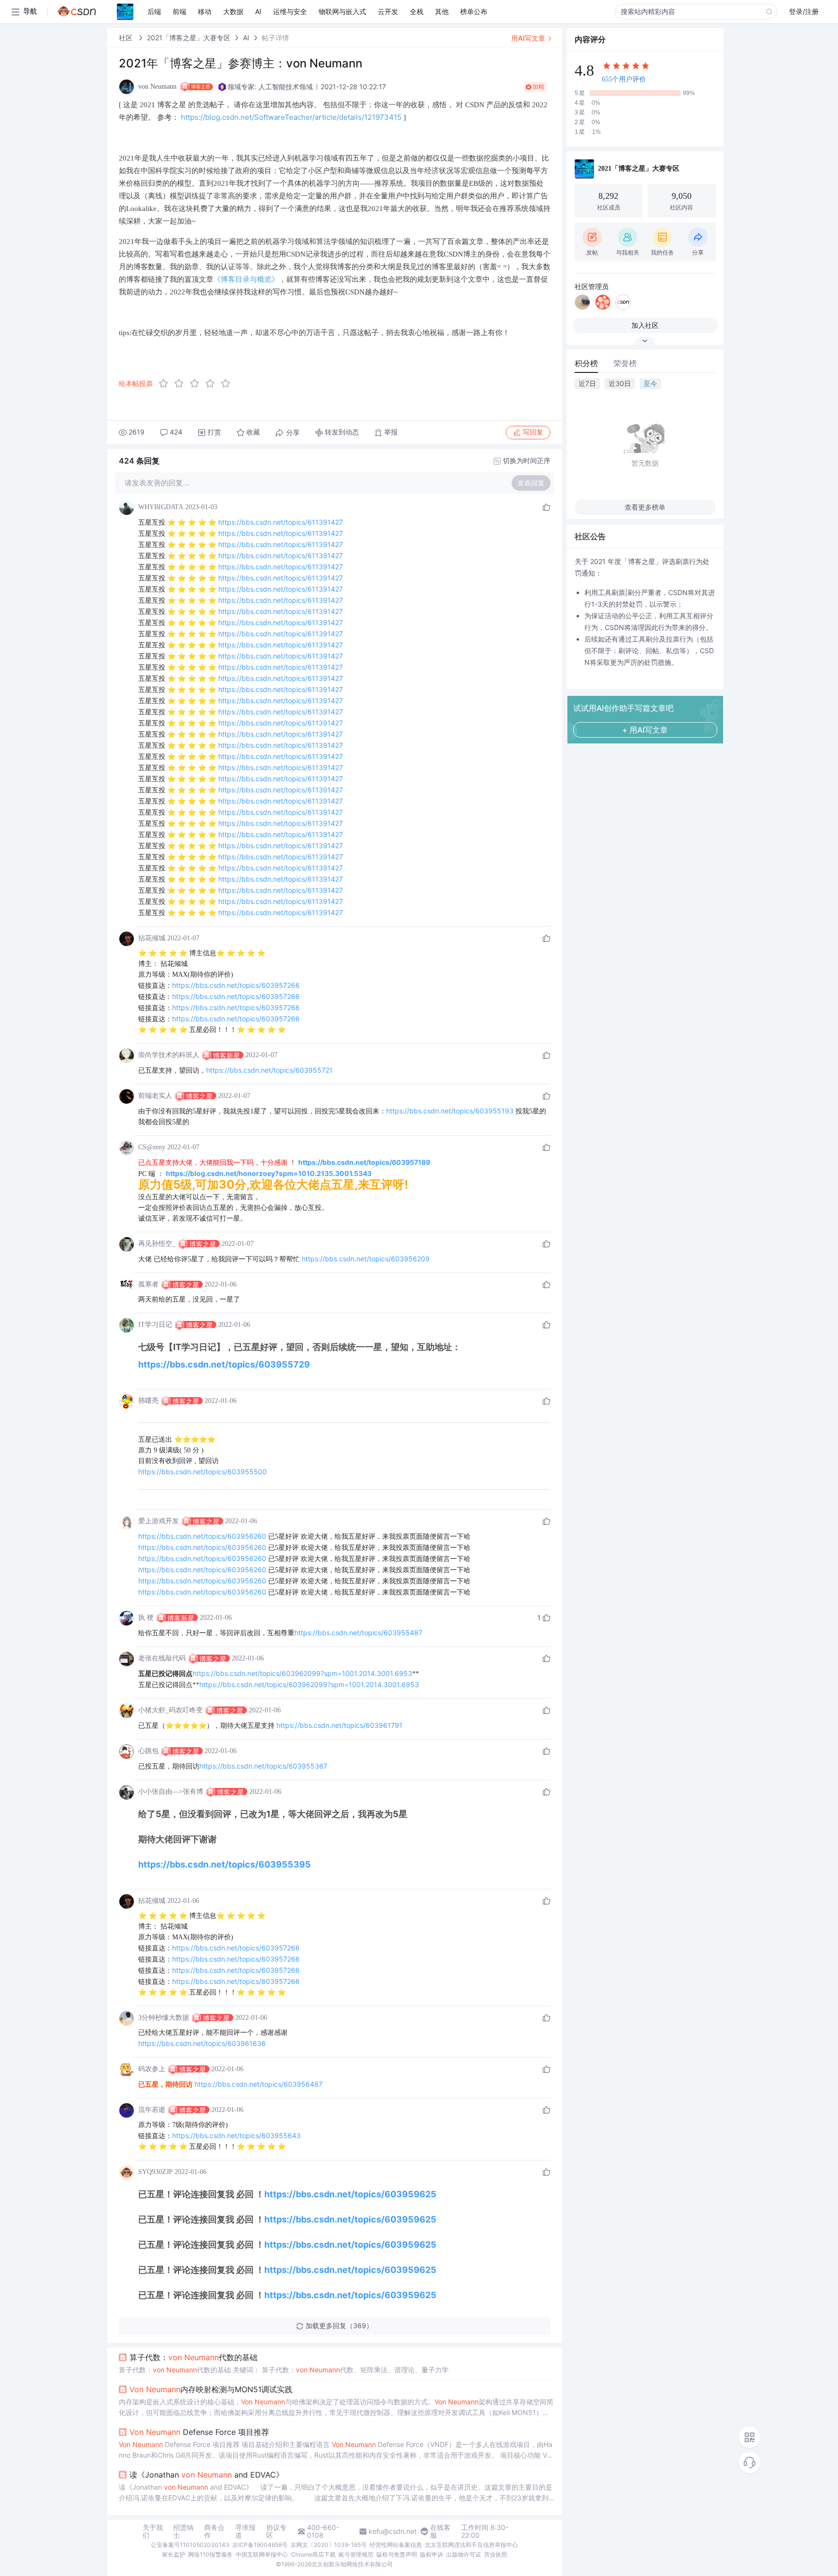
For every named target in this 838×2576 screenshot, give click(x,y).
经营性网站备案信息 (396, 2545)
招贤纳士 (183, 2531)
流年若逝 (152, 2110)
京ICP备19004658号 (260, 2545)
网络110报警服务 (210, 2554)
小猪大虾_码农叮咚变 (170, 1710)
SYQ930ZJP (155, 2172)
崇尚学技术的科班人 (169, 1055)
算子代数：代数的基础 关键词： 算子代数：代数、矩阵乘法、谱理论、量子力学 (284, 2370)
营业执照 (496, 2554)
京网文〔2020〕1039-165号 (329, 2545)
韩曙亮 (148, 1401)
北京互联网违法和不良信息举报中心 (471, 2545)
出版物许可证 (464, 2554)
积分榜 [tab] (586, 363)
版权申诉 (432, 2554)
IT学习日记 (155, 1325)
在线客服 (440, 2531)
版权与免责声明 (397, 2554)
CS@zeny (152, 1147)
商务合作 (214, 2531)
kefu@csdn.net (393, 2531)
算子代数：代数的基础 (193, 2357)
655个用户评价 (624, 79)
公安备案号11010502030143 (190, 2545)
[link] (127, 38)
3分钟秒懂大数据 (164, 2018)
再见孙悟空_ (157, 1244)
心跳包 (148, 1751)
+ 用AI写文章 (645, 730)
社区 (127, 38)
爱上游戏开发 (159, 1521)
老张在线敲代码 (162, 1658)
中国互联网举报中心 (262, 2554)
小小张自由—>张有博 (171, 1792)
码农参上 (152, 2069)
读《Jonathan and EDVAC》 (207, 2475)
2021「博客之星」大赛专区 (189, 38)
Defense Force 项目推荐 (199, 2432)
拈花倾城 (152, 938)
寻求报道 (245, 2531)
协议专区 (276, 2531)
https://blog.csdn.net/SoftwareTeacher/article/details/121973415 (291, 117)
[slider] (197, 384)
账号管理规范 (356, 2554)
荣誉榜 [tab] (625, 363)
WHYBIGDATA (161, 507)
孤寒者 (148, 1284)
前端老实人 (155, 1096)
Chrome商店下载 (313, 2554)
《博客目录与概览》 (246, 279)
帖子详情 (275, 38)
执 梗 (146, 1618)
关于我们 (153, 2531)
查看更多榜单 (645, 507)
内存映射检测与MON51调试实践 (211, 2389)
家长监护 (174, 2554)
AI (246, 38)
